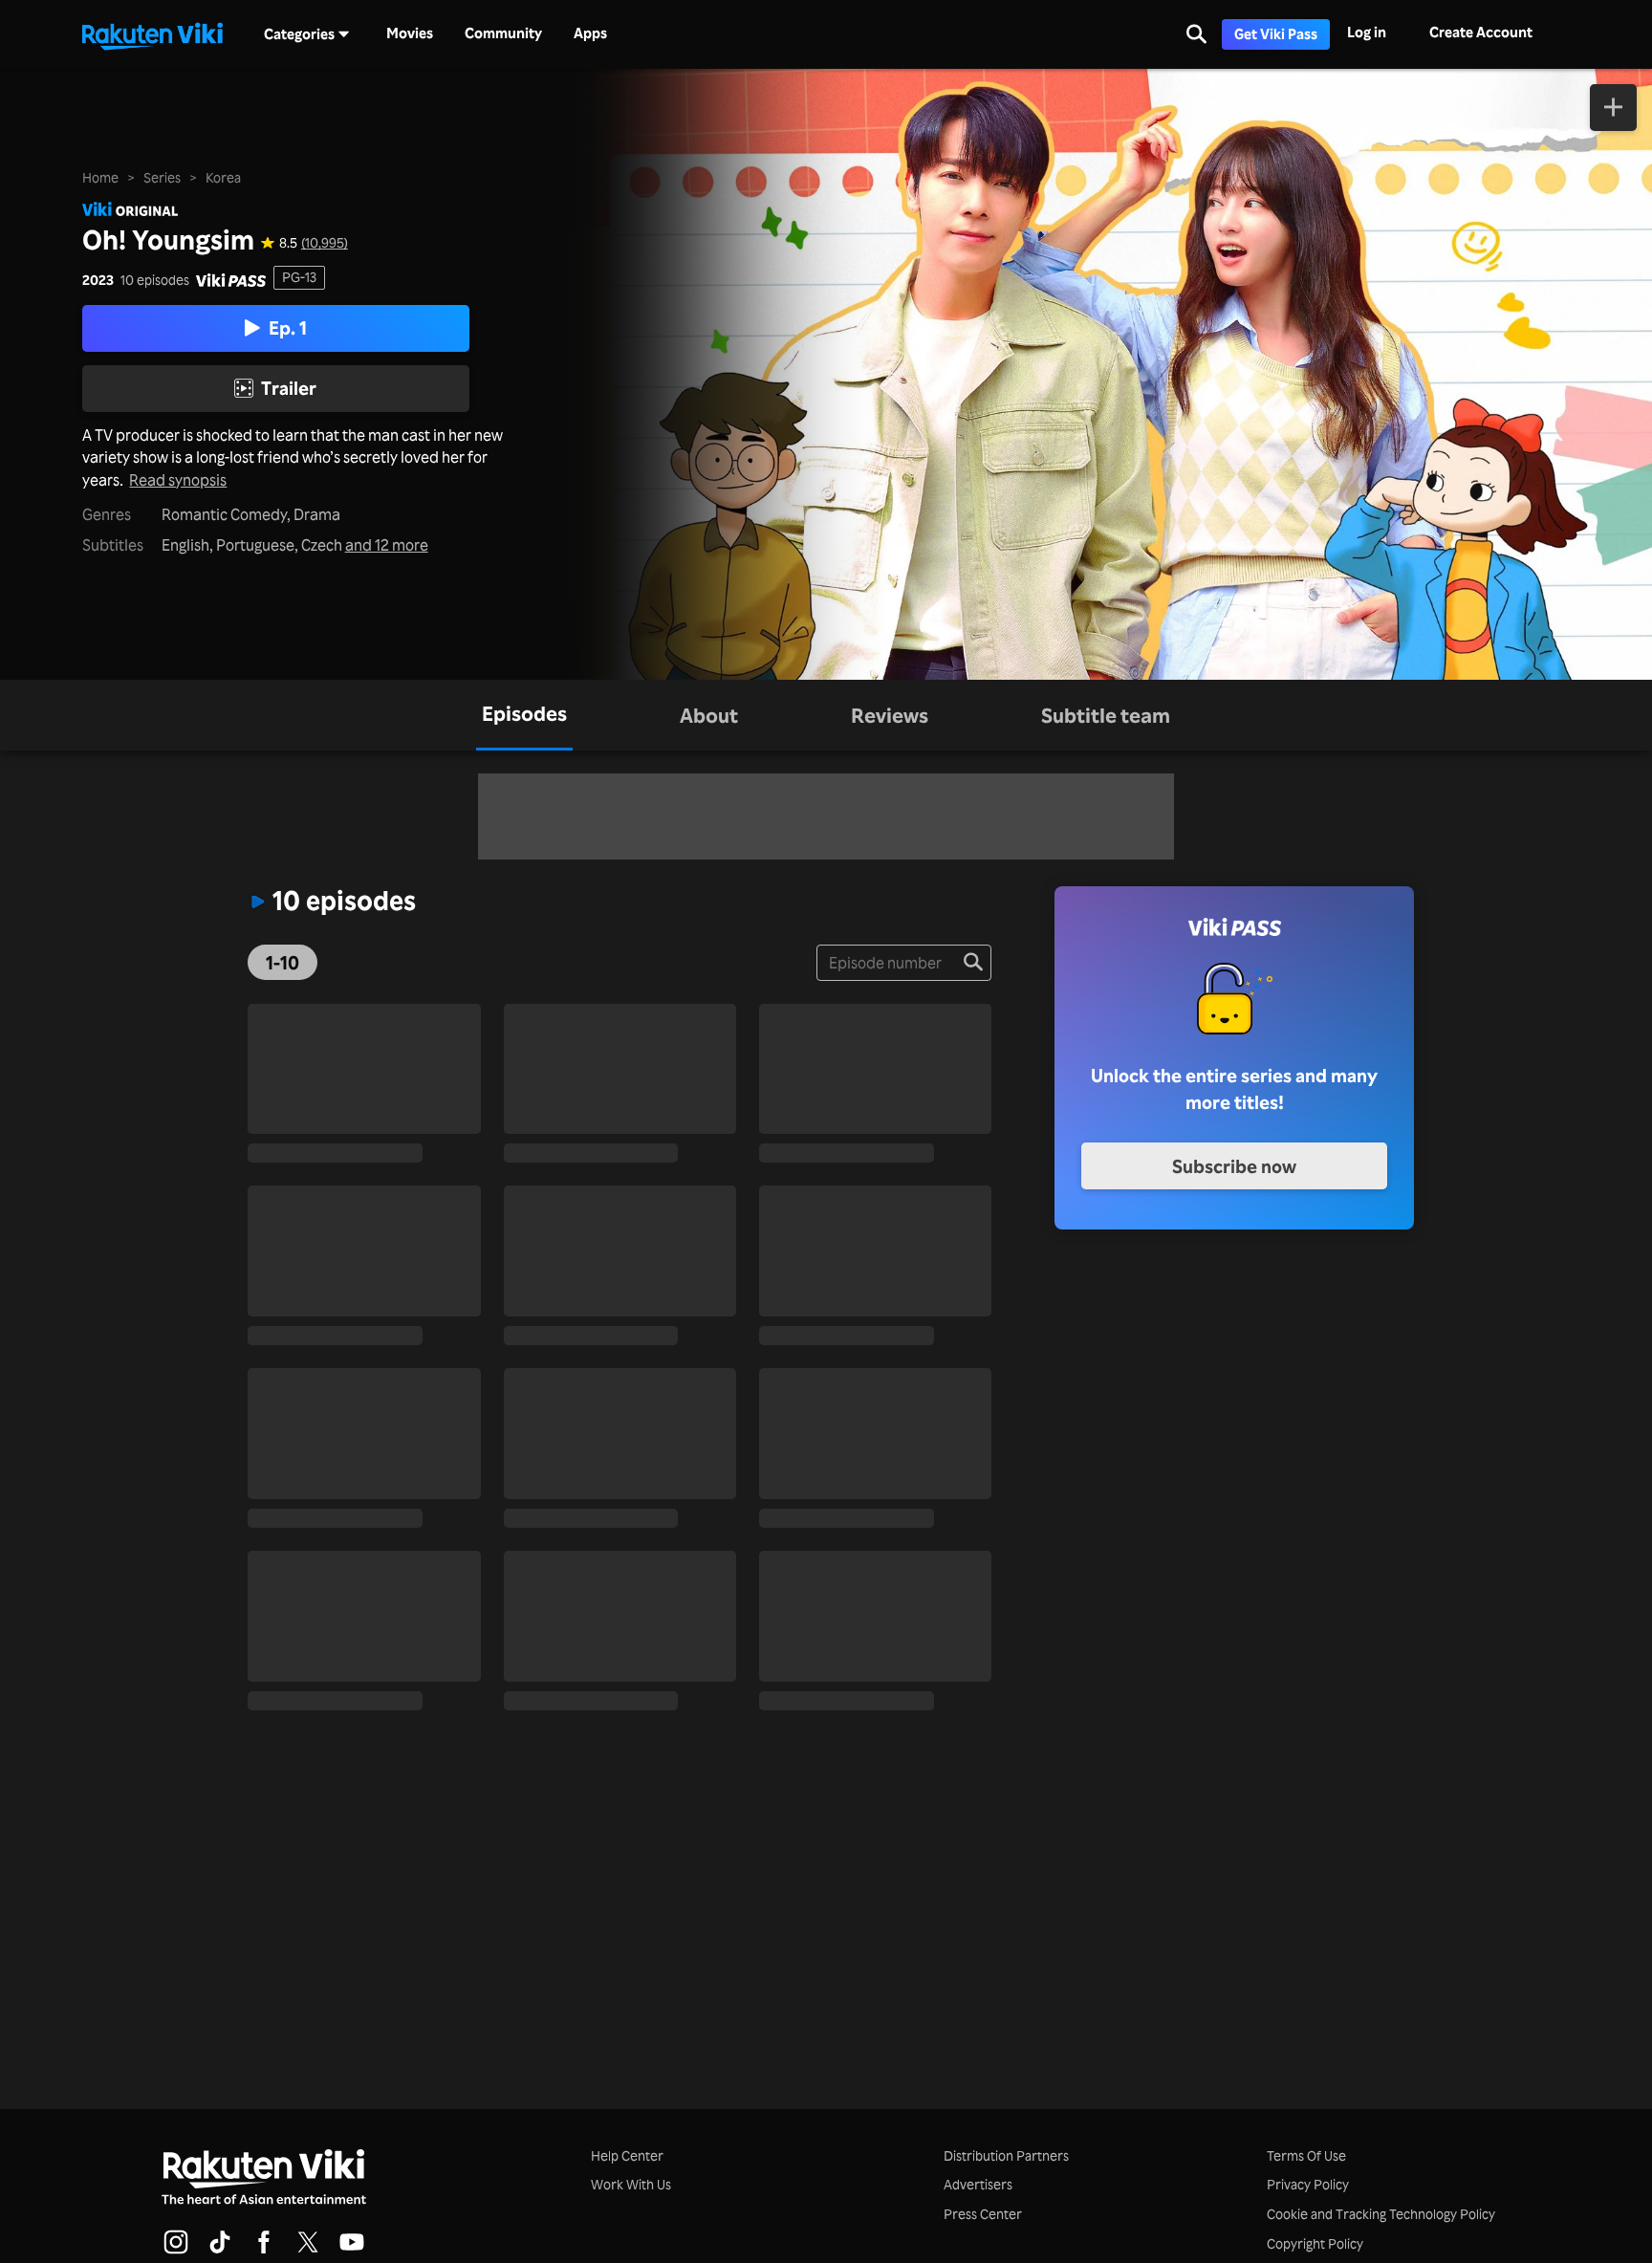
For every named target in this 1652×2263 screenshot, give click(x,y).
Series (162, 177)
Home (100, 177)
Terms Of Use (1306, 2155)
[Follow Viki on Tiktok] (220, 2251)
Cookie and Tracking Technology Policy (1381, 2214)
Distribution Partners (1006, 2155)
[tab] (524, 715)
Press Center (983, 2214)
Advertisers (978, 2184)
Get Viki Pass (1276, 34)
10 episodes (155, 280)
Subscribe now (1234, 1166)
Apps (590, 33)
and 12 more (387, 545)
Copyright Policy (1315, 2243)
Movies (410, 33)
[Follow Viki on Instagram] (176, 2251)
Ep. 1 (288, 328)
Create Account (1481, 32)
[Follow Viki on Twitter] (308, 2251)
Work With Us (631, 2184)
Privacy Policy (1308, 2184)
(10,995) (325, 243)
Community (503, 33)
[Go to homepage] (152, 34)
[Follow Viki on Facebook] (264, 2251)
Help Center (627, 2155)
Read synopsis (178, 480)
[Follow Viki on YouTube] (352, 2251)
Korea (223, 177)
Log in (1367, 32)
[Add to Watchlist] (1613, 108)
